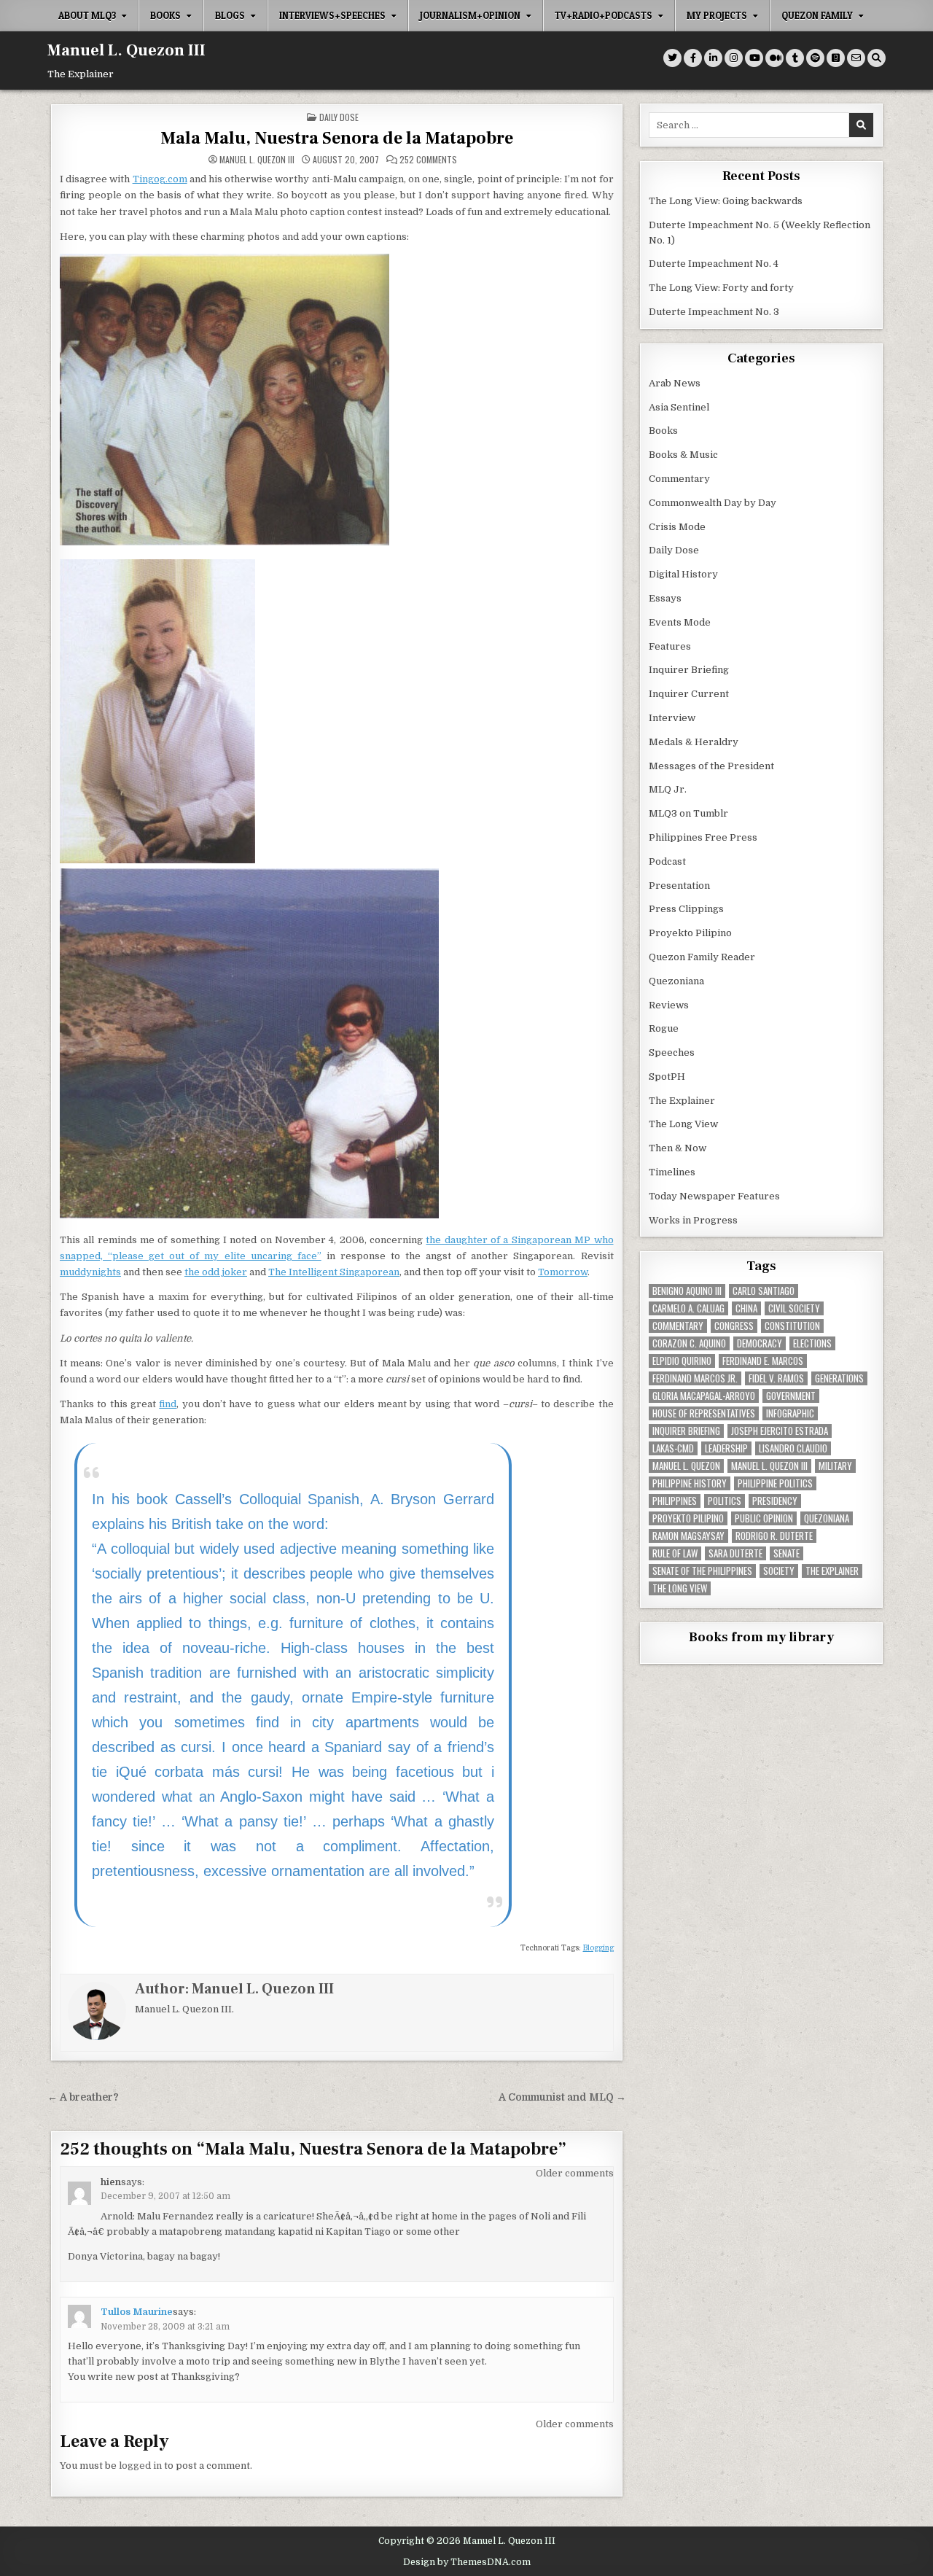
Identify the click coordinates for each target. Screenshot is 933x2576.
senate (786, 1553)
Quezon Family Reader (702, 957)
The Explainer (682, 1101)
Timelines (672, 1172)
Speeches (672, 1052)
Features (670, 646)
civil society (794, 1308)
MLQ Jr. (668, 789)
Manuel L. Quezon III (126, 50)
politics (725, 1501)
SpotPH (667, 1077)
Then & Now (678, 1148)
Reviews (669, 1005)
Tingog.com (160, 179)
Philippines (675, 1501)
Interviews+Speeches (332, 15)
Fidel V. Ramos (776, 1378)
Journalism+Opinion (470, 15)
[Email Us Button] (856, 58)
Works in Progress (693, 1220)
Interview (672, 718)
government (791, 1396)
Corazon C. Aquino (689, 1343)
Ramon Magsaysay (688, 1536)
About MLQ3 (87, 15)
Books (165, 15)
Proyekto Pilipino (690, 933)
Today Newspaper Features (714, 1196)
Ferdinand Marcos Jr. (695, 1378)
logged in (140, 2466)
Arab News (675, 383)
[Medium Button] (774, 58)
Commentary (679, 479)
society (779, 1571)
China (746, 1308)
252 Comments (428, 160)
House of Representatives (704, 1413)
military (835, 1466)
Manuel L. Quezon (686, 1466)
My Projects (717, 15)
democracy (760, 1343)
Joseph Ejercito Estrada (780, 1431)
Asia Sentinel (679, 407)
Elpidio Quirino (682, 1361)
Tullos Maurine (137, 2312)
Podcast (667, 861)
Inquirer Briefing (689, 670)
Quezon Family (817, 15)
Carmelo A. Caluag (688, 1308)
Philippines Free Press (703, 837)
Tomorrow (563, 1272)
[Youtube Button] (754, 58)
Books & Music (683, 455)
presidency (775, 1501)
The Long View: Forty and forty (721, 288)
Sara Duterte (735, 1553)
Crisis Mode (677, 527)
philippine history (690, 1483)
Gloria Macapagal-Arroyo (704, 1396)
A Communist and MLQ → (562, 2097)
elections (812, 1343)
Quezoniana (676, 981)
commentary (678, 1326)
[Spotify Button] (815, 58)
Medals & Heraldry (694, 742)
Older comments (575, 2173)
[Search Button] (877, 58)
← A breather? (83, 2097)
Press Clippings (686, 909)
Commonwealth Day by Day (713, 503)
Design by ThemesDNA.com (467, 2562)
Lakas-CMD (673, 1448)
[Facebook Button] (693, 58)
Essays (665, 598)
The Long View (683, 1124)
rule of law (675, 1553)
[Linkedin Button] (713, 58)
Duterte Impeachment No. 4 (714, 264)
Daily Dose (339, 117)
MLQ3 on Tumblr (688, 813)
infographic (790, 1413)
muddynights (90, 1272)
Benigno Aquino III (687, 1291)
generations (839, 1378)
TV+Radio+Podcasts (604, 15)
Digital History (683, 574)
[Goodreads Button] (836, 58)
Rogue (664, 1028)
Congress (734, 1326)
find (168, 1404)
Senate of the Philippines (702, 1571)
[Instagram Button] (734, 58)
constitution (792, 1326)
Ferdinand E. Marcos (763, 1361)
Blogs (230, 15)
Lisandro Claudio (793, 1448)
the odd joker (216, 1272)
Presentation (679, 886)
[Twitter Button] (672, 58)
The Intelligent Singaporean (334, 1272)
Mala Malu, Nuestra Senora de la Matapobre (337, 138)
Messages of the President (711, 766)
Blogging (598, 1948)
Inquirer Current (689, 694)
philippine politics (775, 1483)
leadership (726, 1448)
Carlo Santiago (764, 1291)
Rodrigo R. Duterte (774, 1536)
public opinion (764, 1518)
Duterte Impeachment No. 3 (714, 312)
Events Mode (680, 622)
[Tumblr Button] (795, 58)
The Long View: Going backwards (727, 201)
